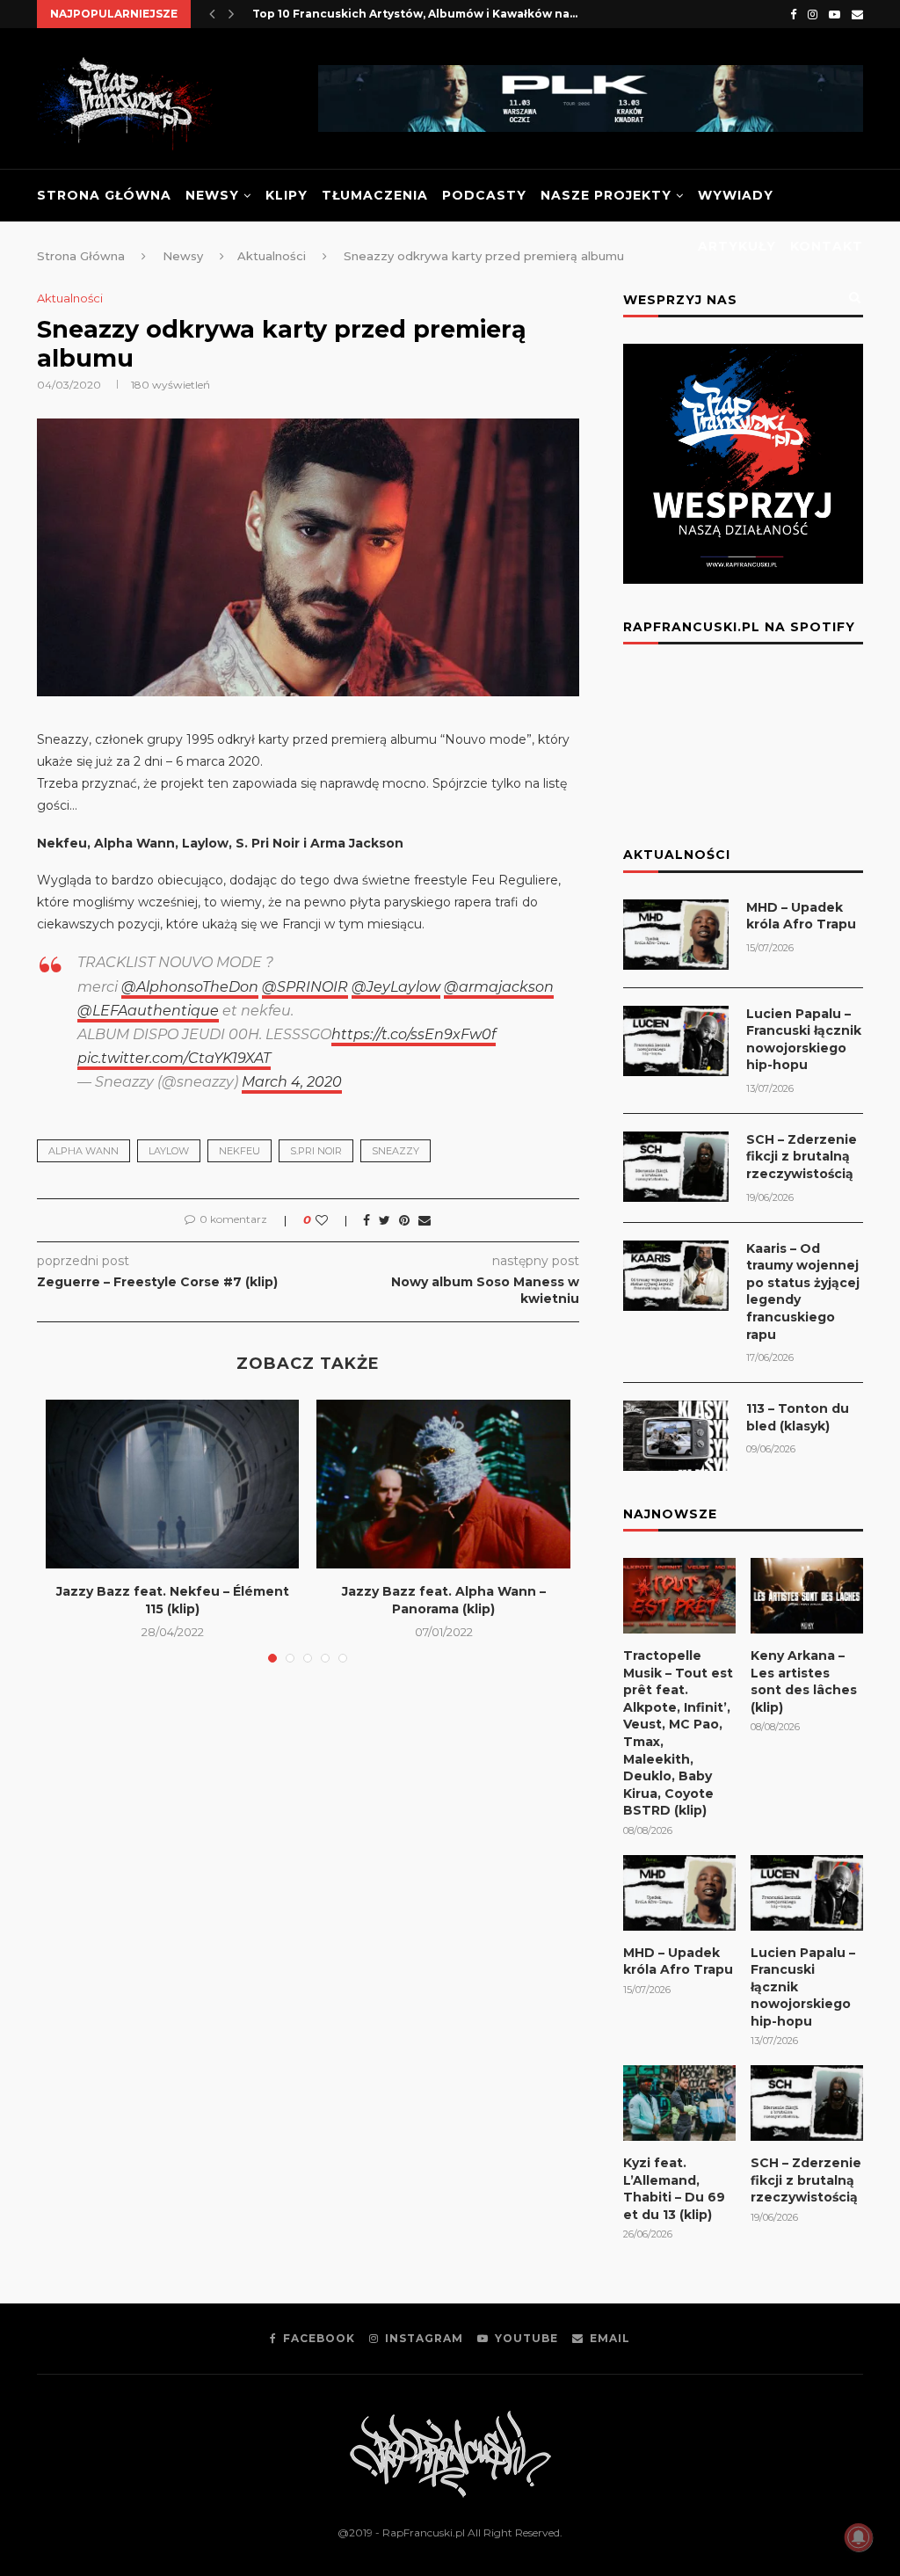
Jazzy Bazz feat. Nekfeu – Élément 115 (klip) (173, 1600)
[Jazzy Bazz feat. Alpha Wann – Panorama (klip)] (443, 1484)
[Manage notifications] (859, 2537)
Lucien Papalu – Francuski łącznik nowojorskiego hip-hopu (804, 1040)
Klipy (287, 195)
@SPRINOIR (305, 987)
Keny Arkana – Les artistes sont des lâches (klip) (804, 1681)
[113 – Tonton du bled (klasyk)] (676, 1436)
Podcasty (484, 195)
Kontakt (827, 246)
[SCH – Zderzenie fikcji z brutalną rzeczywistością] (676, 1167)
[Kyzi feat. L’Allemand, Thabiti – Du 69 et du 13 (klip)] (679, 2103)
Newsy (212, 195)
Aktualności (70, 298)
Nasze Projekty (606, 195)
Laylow (169, 1151)
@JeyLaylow (396, 987)
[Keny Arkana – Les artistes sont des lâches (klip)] (807, 1596)
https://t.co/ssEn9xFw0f (414, 1034)
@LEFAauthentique (148, 1011)
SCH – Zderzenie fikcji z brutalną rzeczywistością (802, 1157)
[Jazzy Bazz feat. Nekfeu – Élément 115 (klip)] (172, 1484)
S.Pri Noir (316, 1151)
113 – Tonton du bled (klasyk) (798, 1417)
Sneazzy (396, 1151)
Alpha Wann (83, 1151)
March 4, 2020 (292, 1082)
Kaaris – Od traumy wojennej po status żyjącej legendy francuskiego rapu (803, 1292)
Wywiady (736, 195)
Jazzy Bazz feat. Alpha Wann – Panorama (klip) (444, 1600)
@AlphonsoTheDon (190, 987)
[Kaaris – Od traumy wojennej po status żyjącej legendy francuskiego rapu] (676, 1276)
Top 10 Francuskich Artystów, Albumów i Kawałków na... (415, 14)
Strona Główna (104, 195)
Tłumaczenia (375, 195)
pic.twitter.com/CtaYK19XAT (174, 1058)
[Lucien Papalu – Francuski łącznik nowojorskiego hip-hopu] (676, 1041)
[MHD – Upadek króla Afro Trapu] (676, 935)
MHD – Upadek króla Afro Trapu (801, 916)
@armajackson (499, 987)
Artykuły (737, 246)
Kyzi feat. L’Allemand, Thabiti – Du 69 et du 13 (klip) (674, 2189)
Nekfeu (240, 1151)
